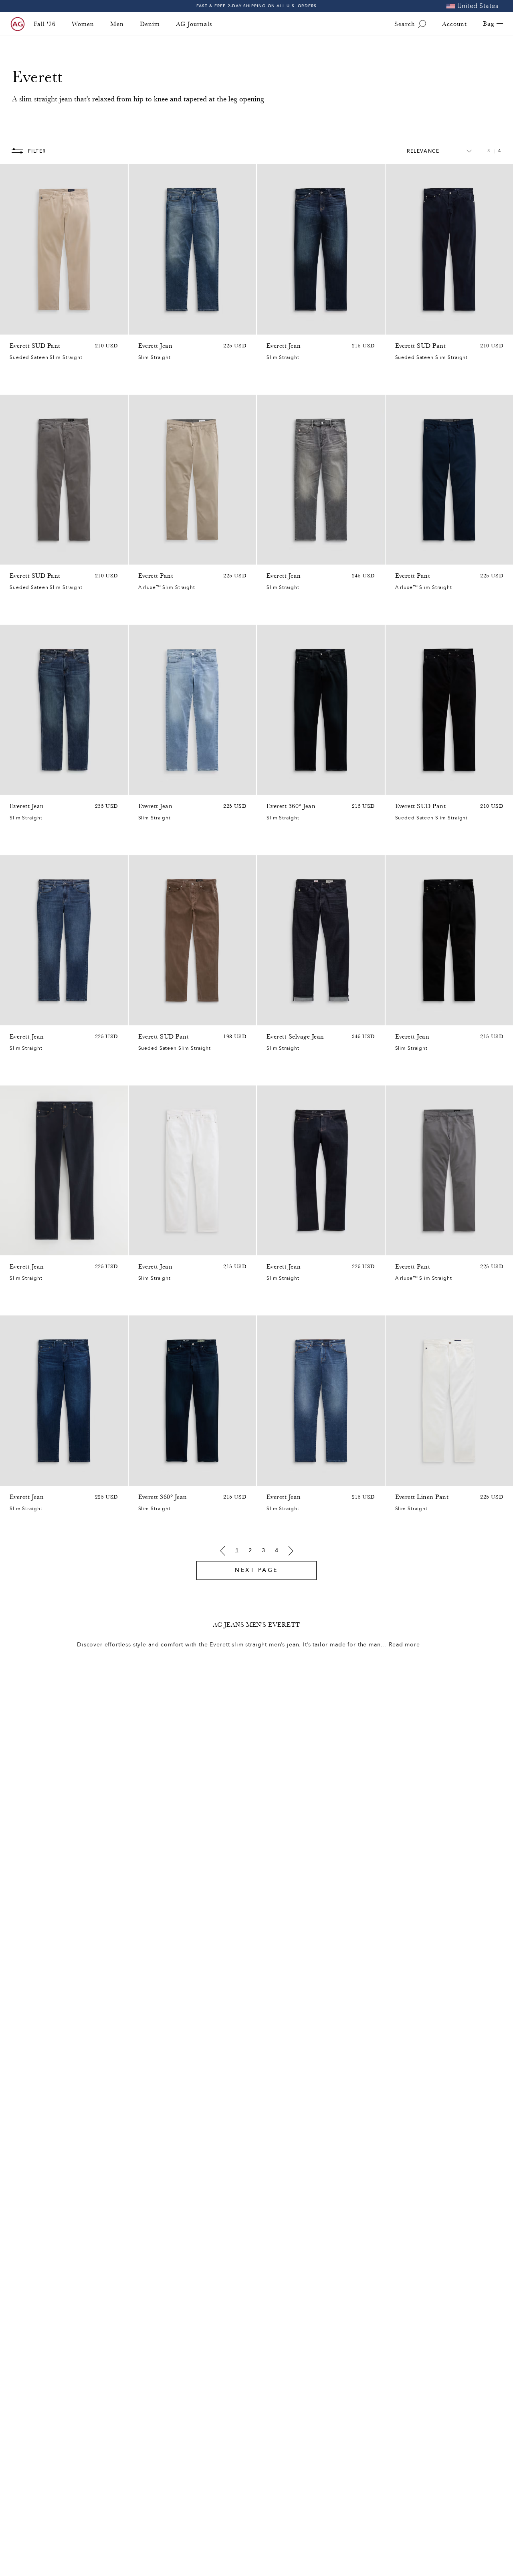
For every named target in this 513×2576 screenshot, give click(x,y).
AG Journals (194, 24)
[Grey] (14, 327)
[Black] (143, 557)
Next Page (256, 1570)
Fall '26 (45, 24)
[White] (400, 1478)
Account (454, 24)
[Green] (35, 327)
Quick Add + (101, 326)
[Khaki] (153, 1247)
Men (117, 24)
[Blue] (46, 327)
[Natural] (25, 327)
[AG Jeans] (18, 24)
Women (83, 24)
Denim (150, 24)
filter (37, 151)
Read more (404, 1645)
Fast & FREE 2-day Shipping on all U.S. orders (257, 6)
